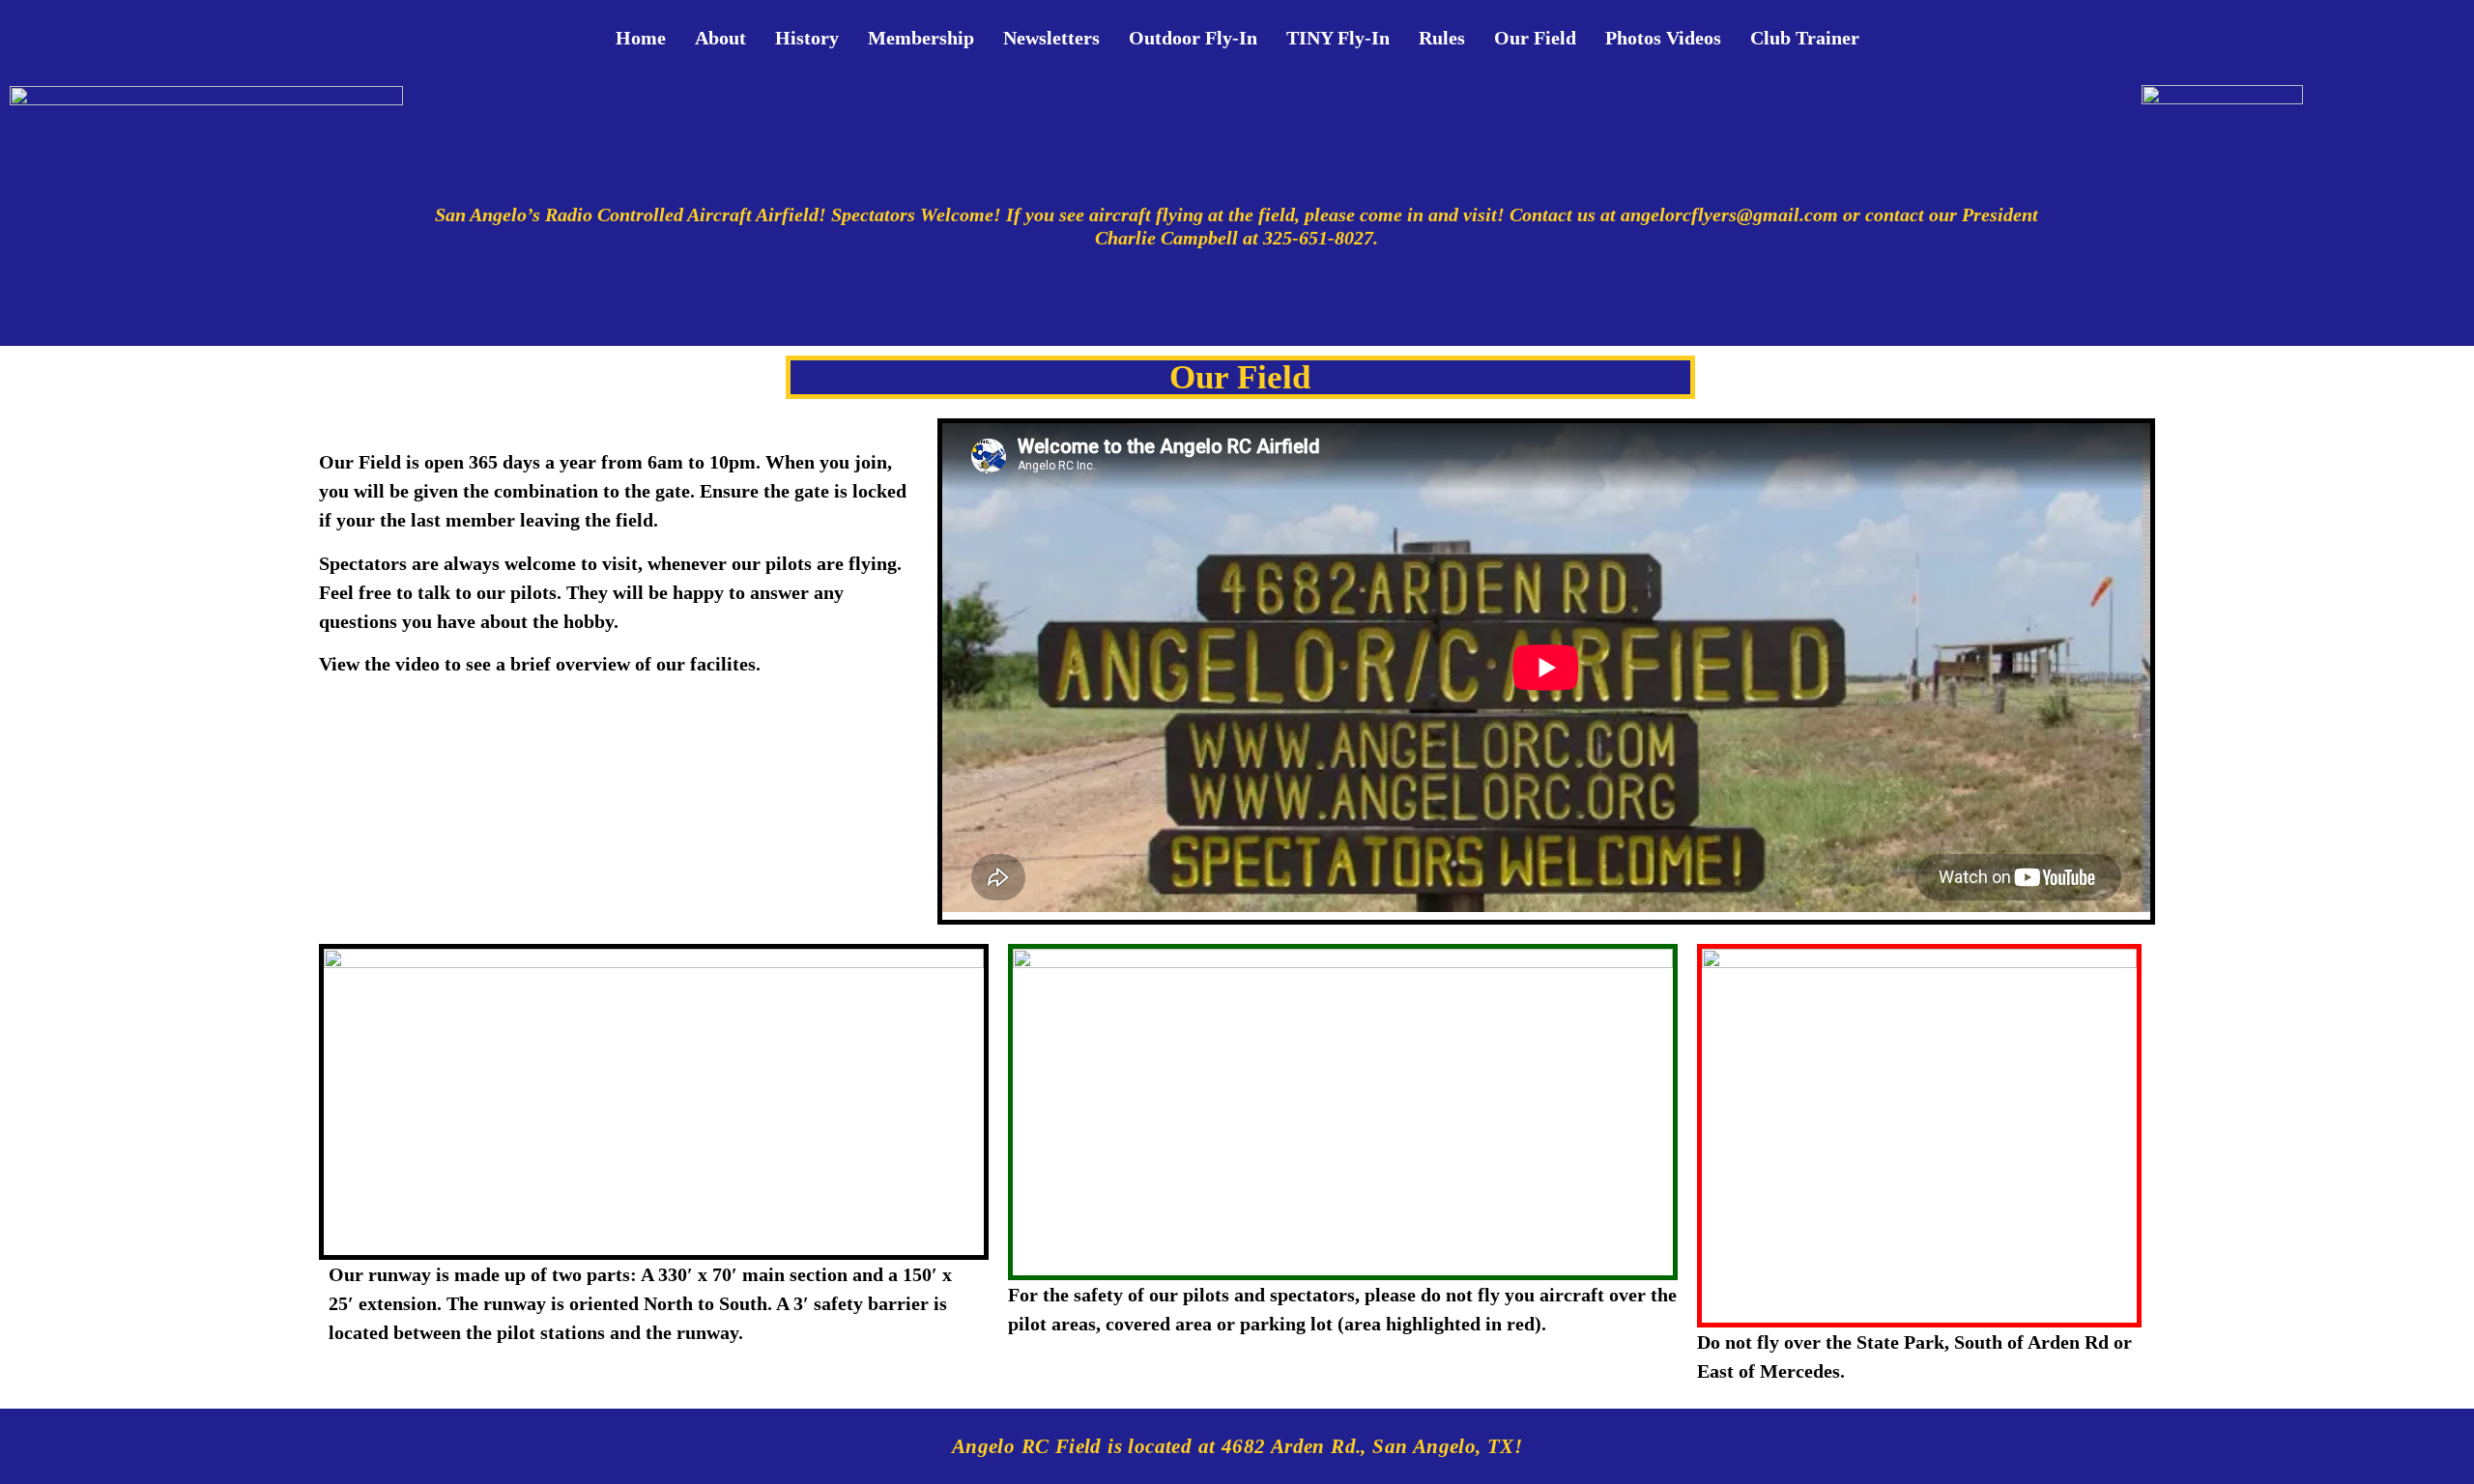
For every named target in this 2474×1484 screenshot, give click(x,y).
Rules (1442, 38)
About (720, 38)
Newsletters (1051, 38)
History (807, 38)
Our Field (1535, 38)
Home (641, 38)
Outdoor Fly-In (1193, 38)
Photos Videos (1663, 38)
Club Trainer (1805, 38)
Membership (921, 38)
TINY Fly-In (1338, 38)
